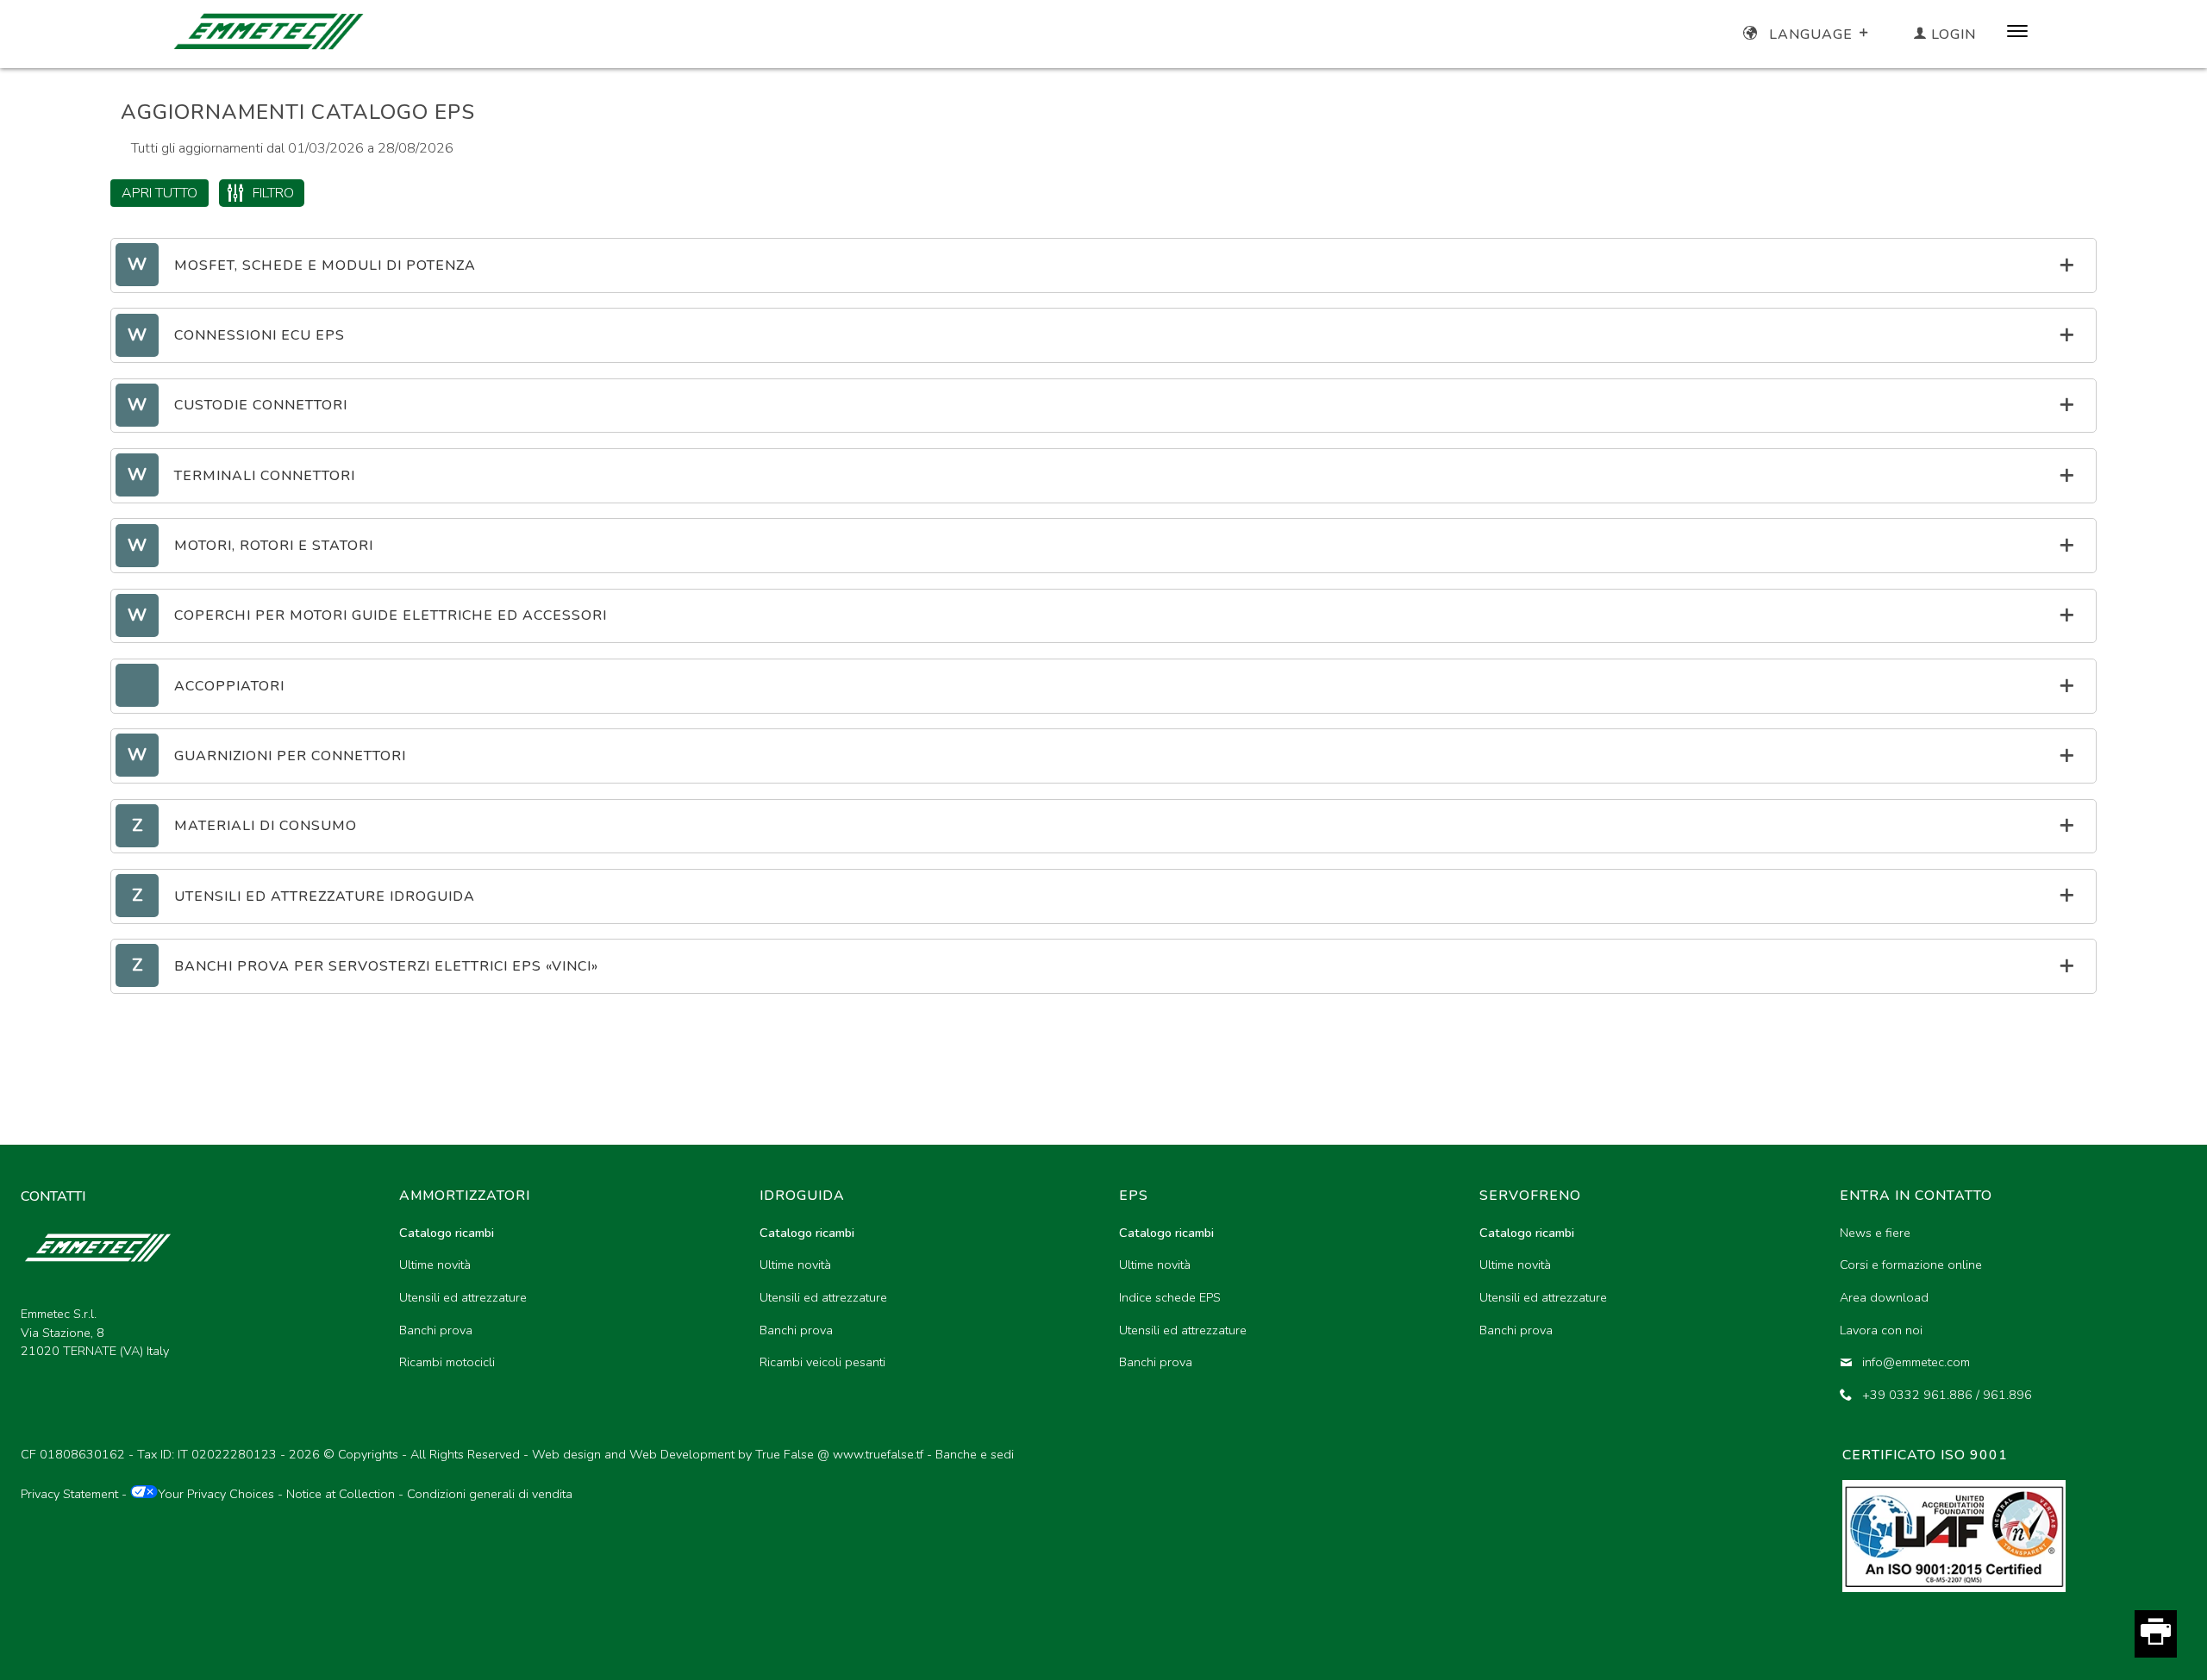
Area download (1884, 1297)
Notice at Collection (341, 1494)
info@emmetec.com (1916, 1362)
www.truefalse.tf (878, 1454)
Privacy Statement (69, 1494)
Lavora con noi (1881, 1330)
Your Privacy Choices (216, 1494)
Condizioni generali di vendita (490, 1494)
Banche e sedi (975, 1454)
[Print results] (2156, 1633)
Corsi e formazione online (1911, 1265)
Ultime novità (435, 1265)
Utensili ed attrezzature (463, 1297)
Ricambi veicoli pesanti (822, 1362)
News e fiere (1875, 1233)
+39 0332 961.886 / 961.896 (1947, 1395)
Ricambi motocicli (447, 1362)
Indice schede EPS (1170, 1297)
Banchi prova (436, 1330)
